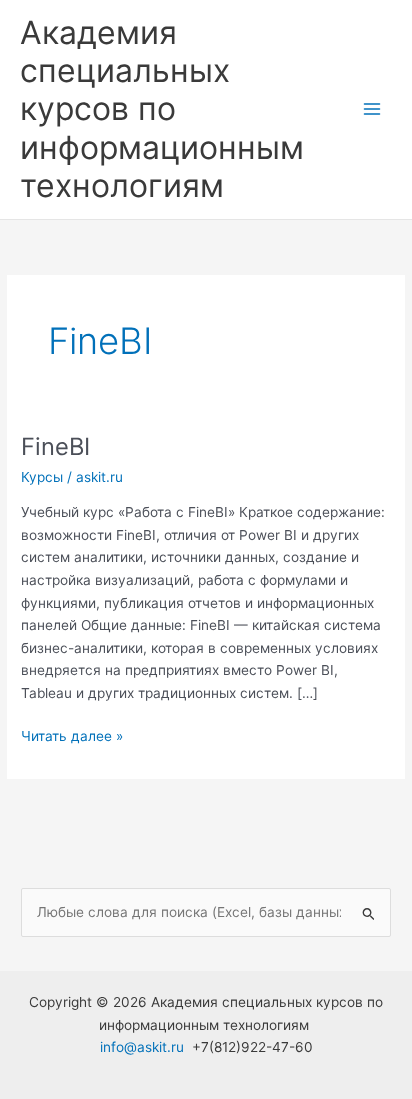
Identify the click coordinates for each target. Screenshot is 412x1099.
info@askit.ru (142, 1047)
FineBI (55, 446)
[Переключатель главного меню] (372, 109)
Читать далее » (72, 735)
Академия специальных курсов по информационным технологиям (162, 109)
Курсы (42, 477)
